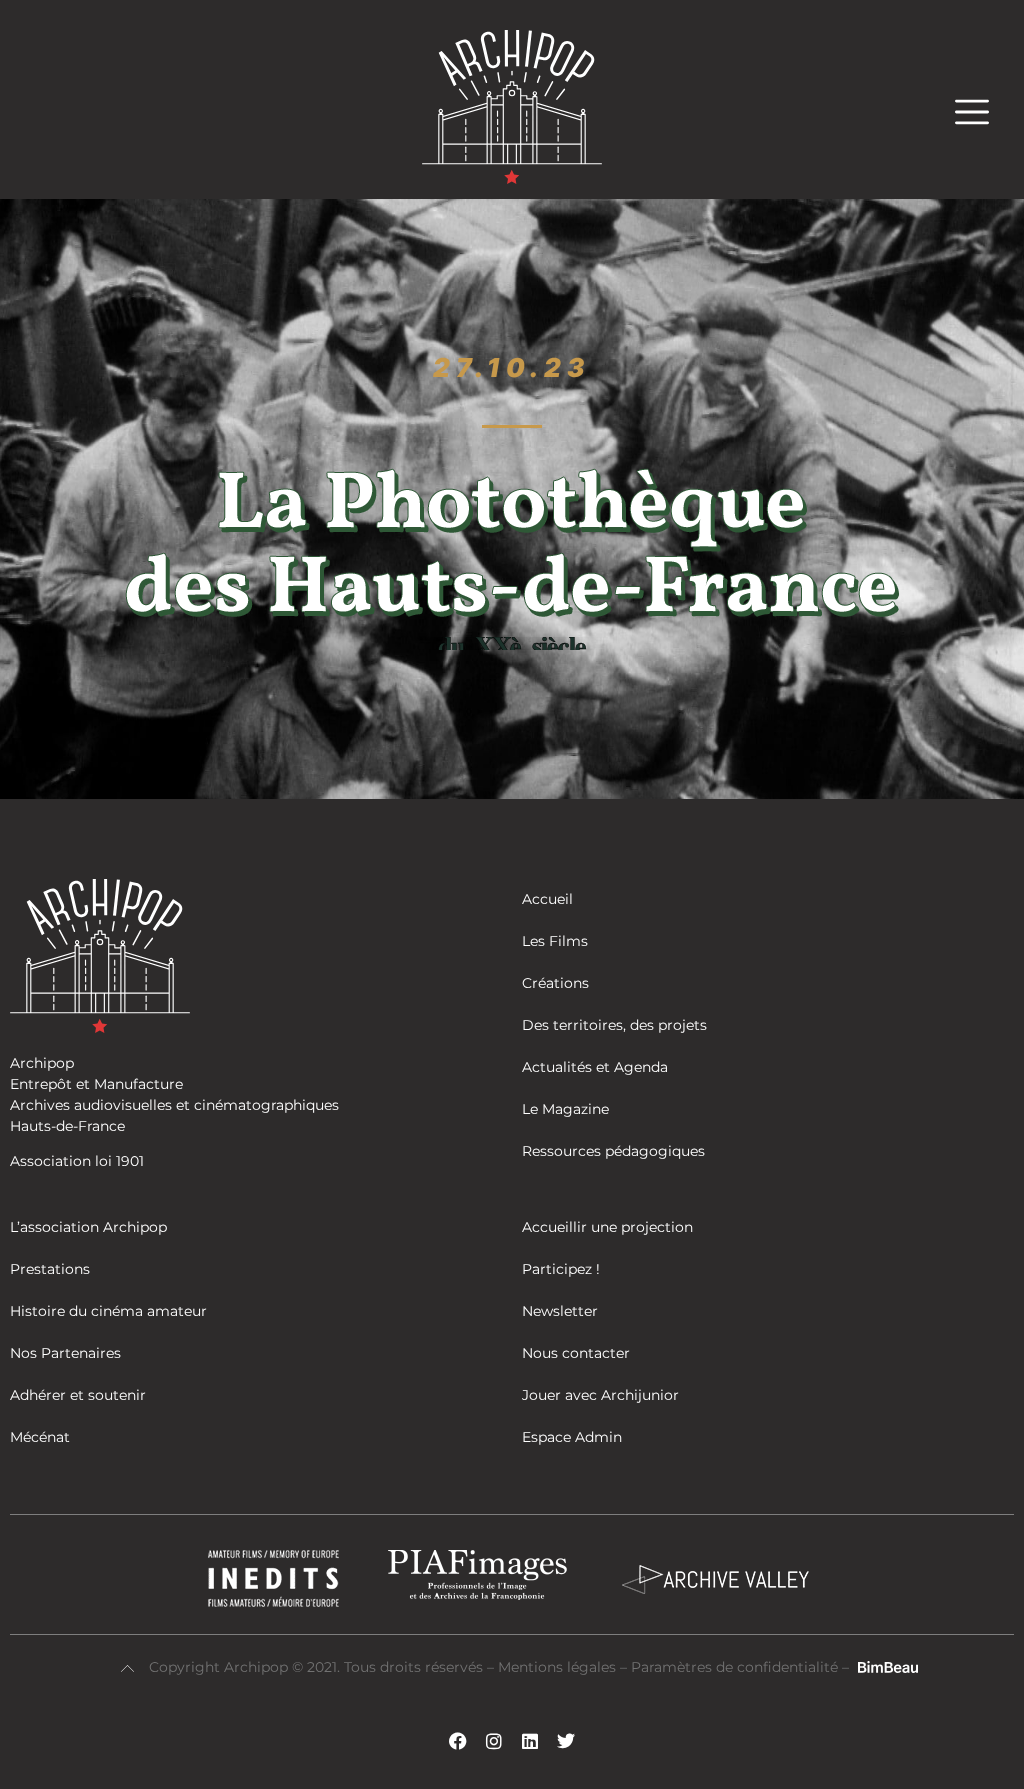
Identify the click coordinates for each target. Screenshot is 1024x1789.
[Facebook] (458, 1741)
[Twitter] (566, 1741)
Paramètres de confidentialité (734, 1667)
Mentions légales (559, 1667)
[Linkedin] (530, 1741)
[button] (982, 111)
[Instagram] (494, 1741)
